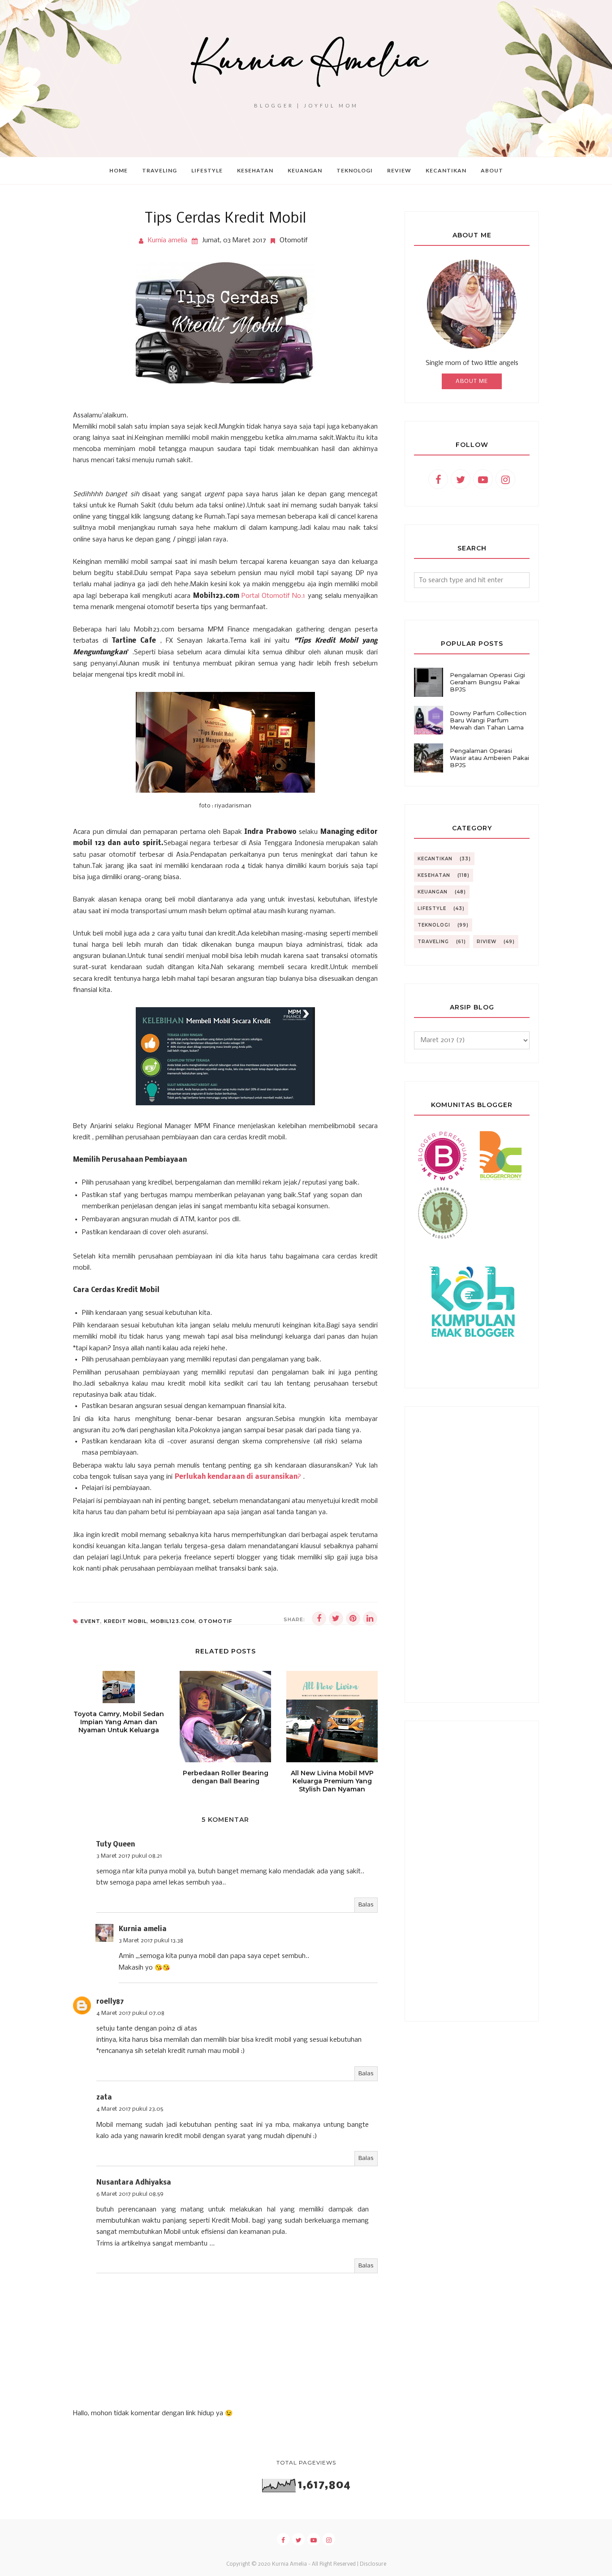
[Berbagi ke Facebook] (319, 1619)
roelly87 (110, 2002)
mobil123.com (173, 1621)
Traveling (433, 942)
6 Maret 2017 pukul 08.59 (130, 2194)
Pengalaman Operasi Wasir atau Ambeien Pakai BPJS (489, 758)
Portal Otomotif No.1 (274, 596)
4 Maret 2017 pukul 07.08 (130, 2013)
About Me (472, 381)
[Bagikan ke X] (336, 1619)
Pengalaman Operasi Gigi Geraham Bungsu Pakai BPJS (487, 682)
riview (487, 942)
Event (91, 1621)
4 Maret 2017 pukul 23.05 (130, 2109)
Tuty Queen (116, 1845)
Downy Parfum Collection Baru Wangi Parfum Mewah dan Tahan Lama (488, 720)
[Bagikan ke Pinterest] (353, 1619)
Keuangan (433, 892)
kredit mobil (125, 1621)
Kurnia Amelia (289, 2564)
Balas (366, 1905)
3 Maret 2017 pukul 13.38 (151, 1941)
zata (104, 2098)
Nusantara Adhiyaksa (134, 2183)
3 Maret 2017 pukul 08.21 (129, 1856)
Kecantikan (435, 859)
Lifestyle (432, 908)
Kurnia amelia (143, 1929)
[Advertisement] (472, 1554)
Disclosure (373, 2564)
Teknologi (434, 925)
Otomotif (294, 240)
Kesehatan (434, 875)
